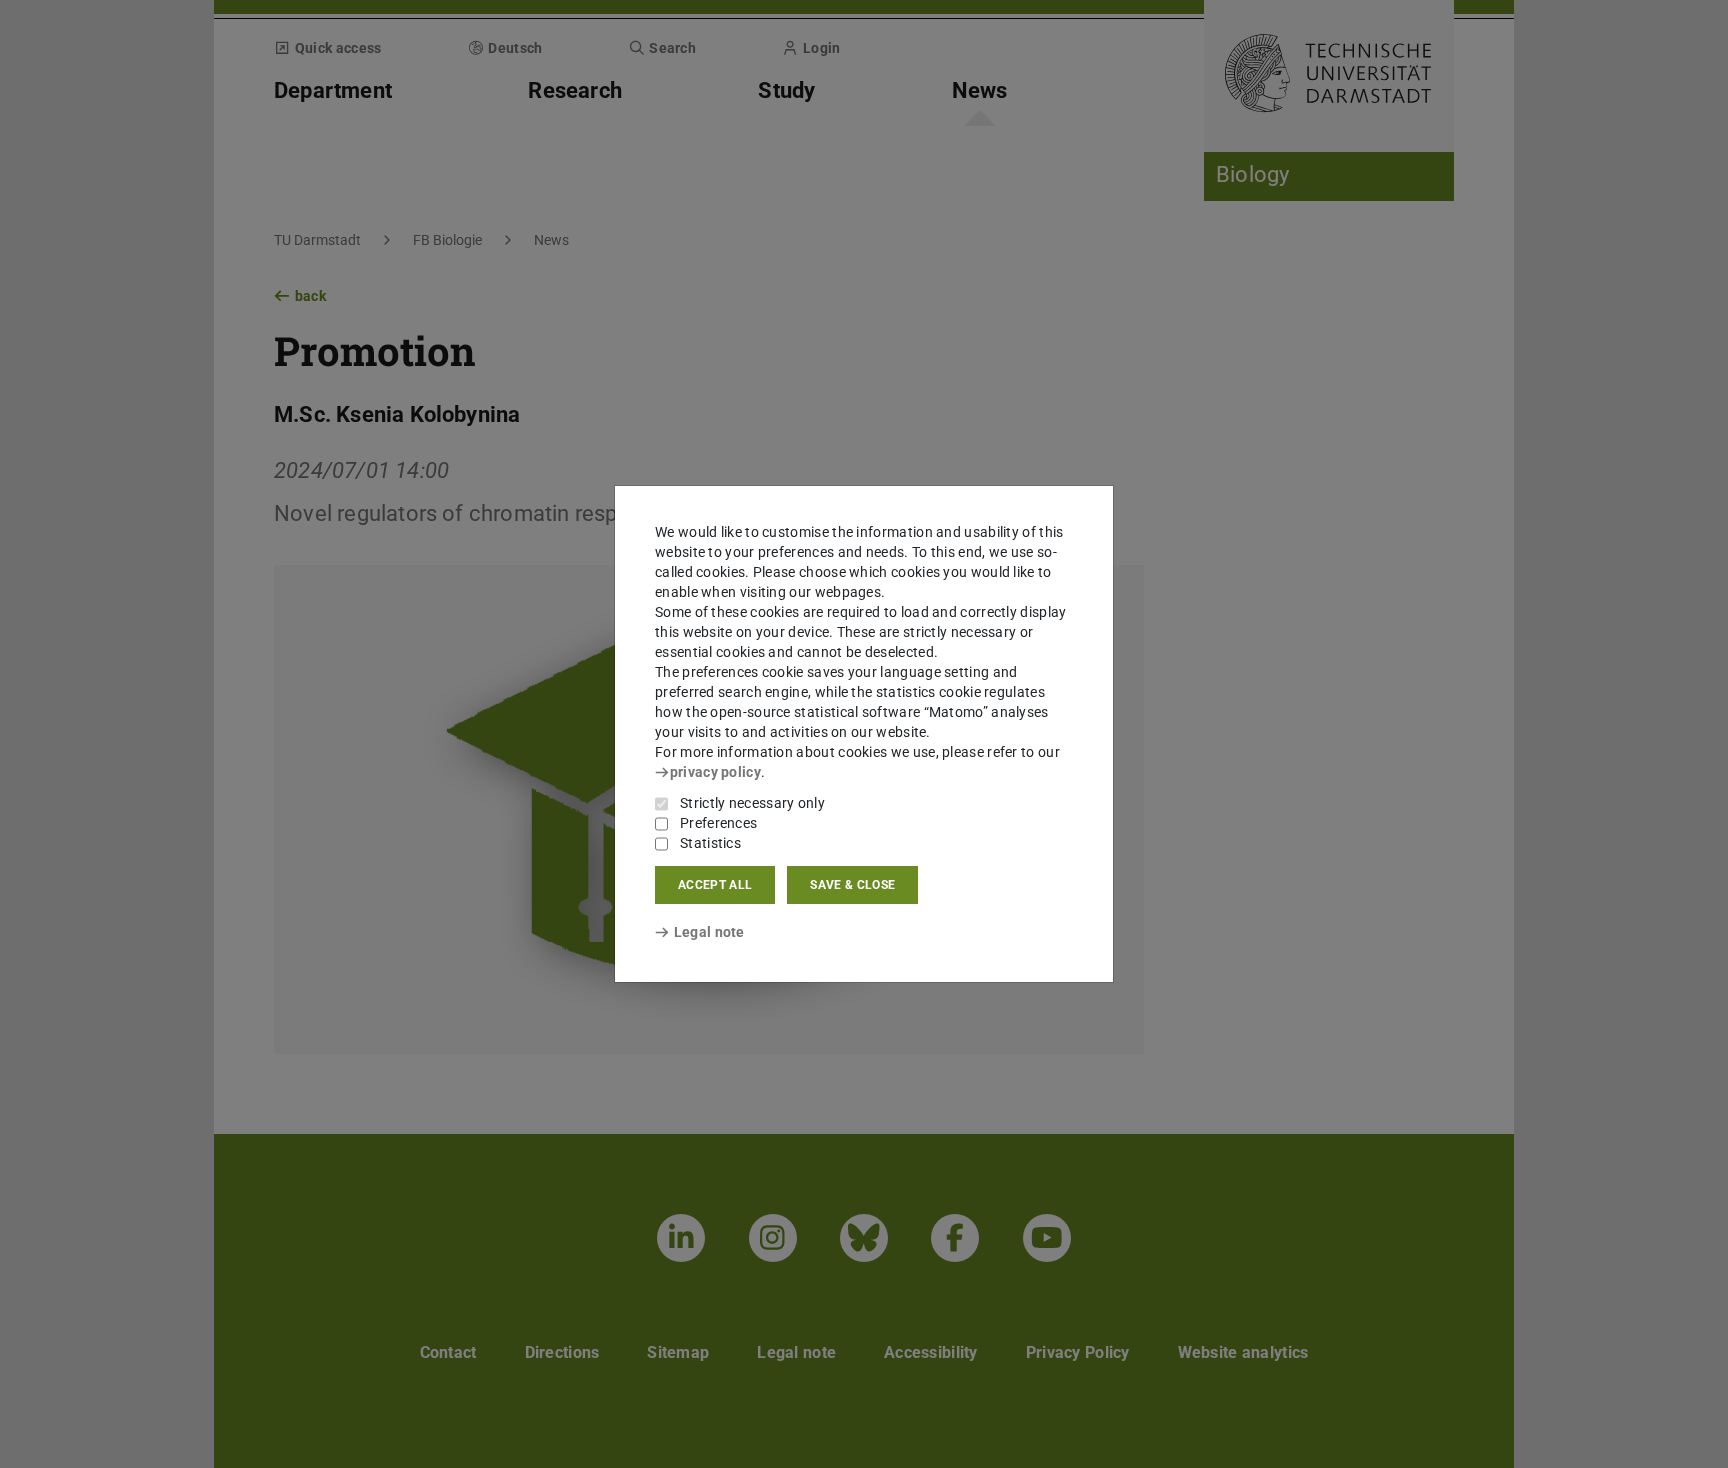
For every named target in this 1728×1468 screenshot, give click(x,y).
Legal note (709, 932)
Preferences (718, 823)
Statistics (710, 843)
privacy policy (715, 772)
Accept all (715, 885)
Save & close (852, 885)
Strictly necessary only (752, 803)
